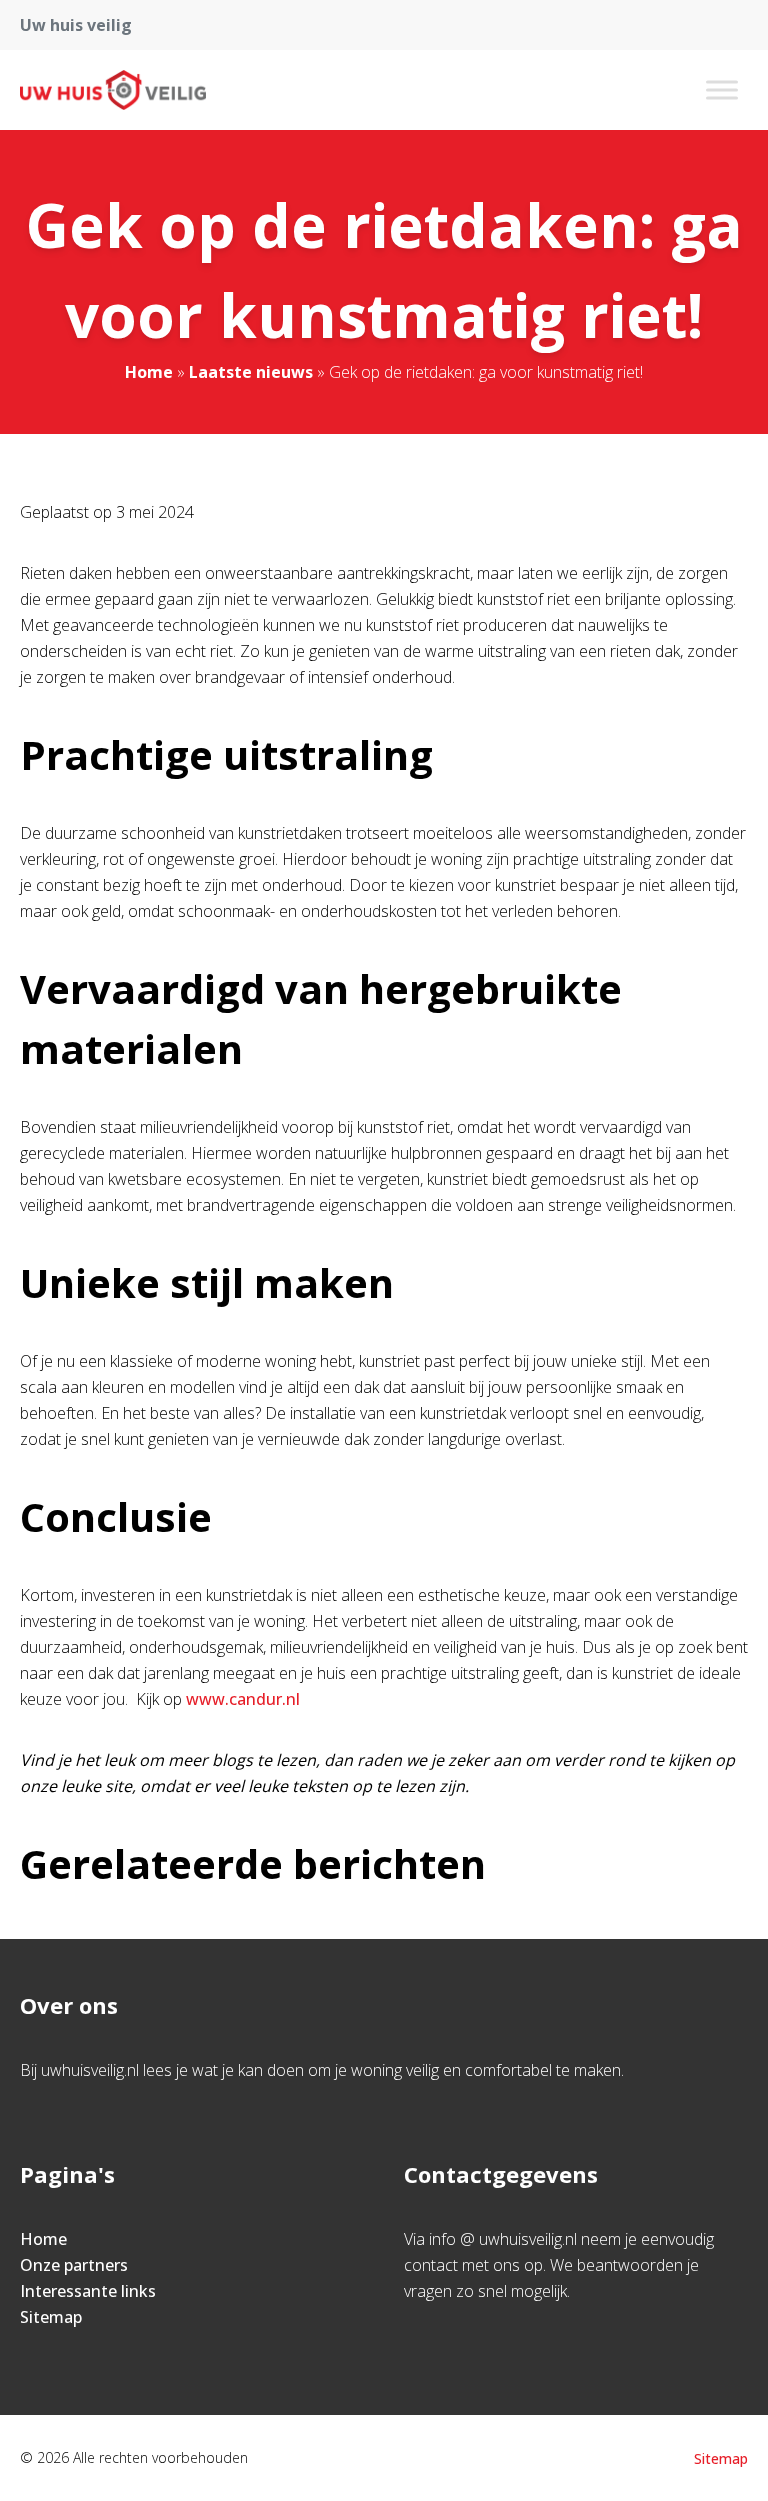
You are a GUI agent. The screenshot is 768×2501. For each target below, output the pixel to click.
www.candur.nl (243, 1699)
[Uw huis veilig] (113, 90)
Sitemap (51, 2317)
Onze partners (74, 2265)
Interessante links (88, 2291)
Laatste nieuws (251, 372)
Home (149, 372)
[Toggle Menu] (722, 89)
